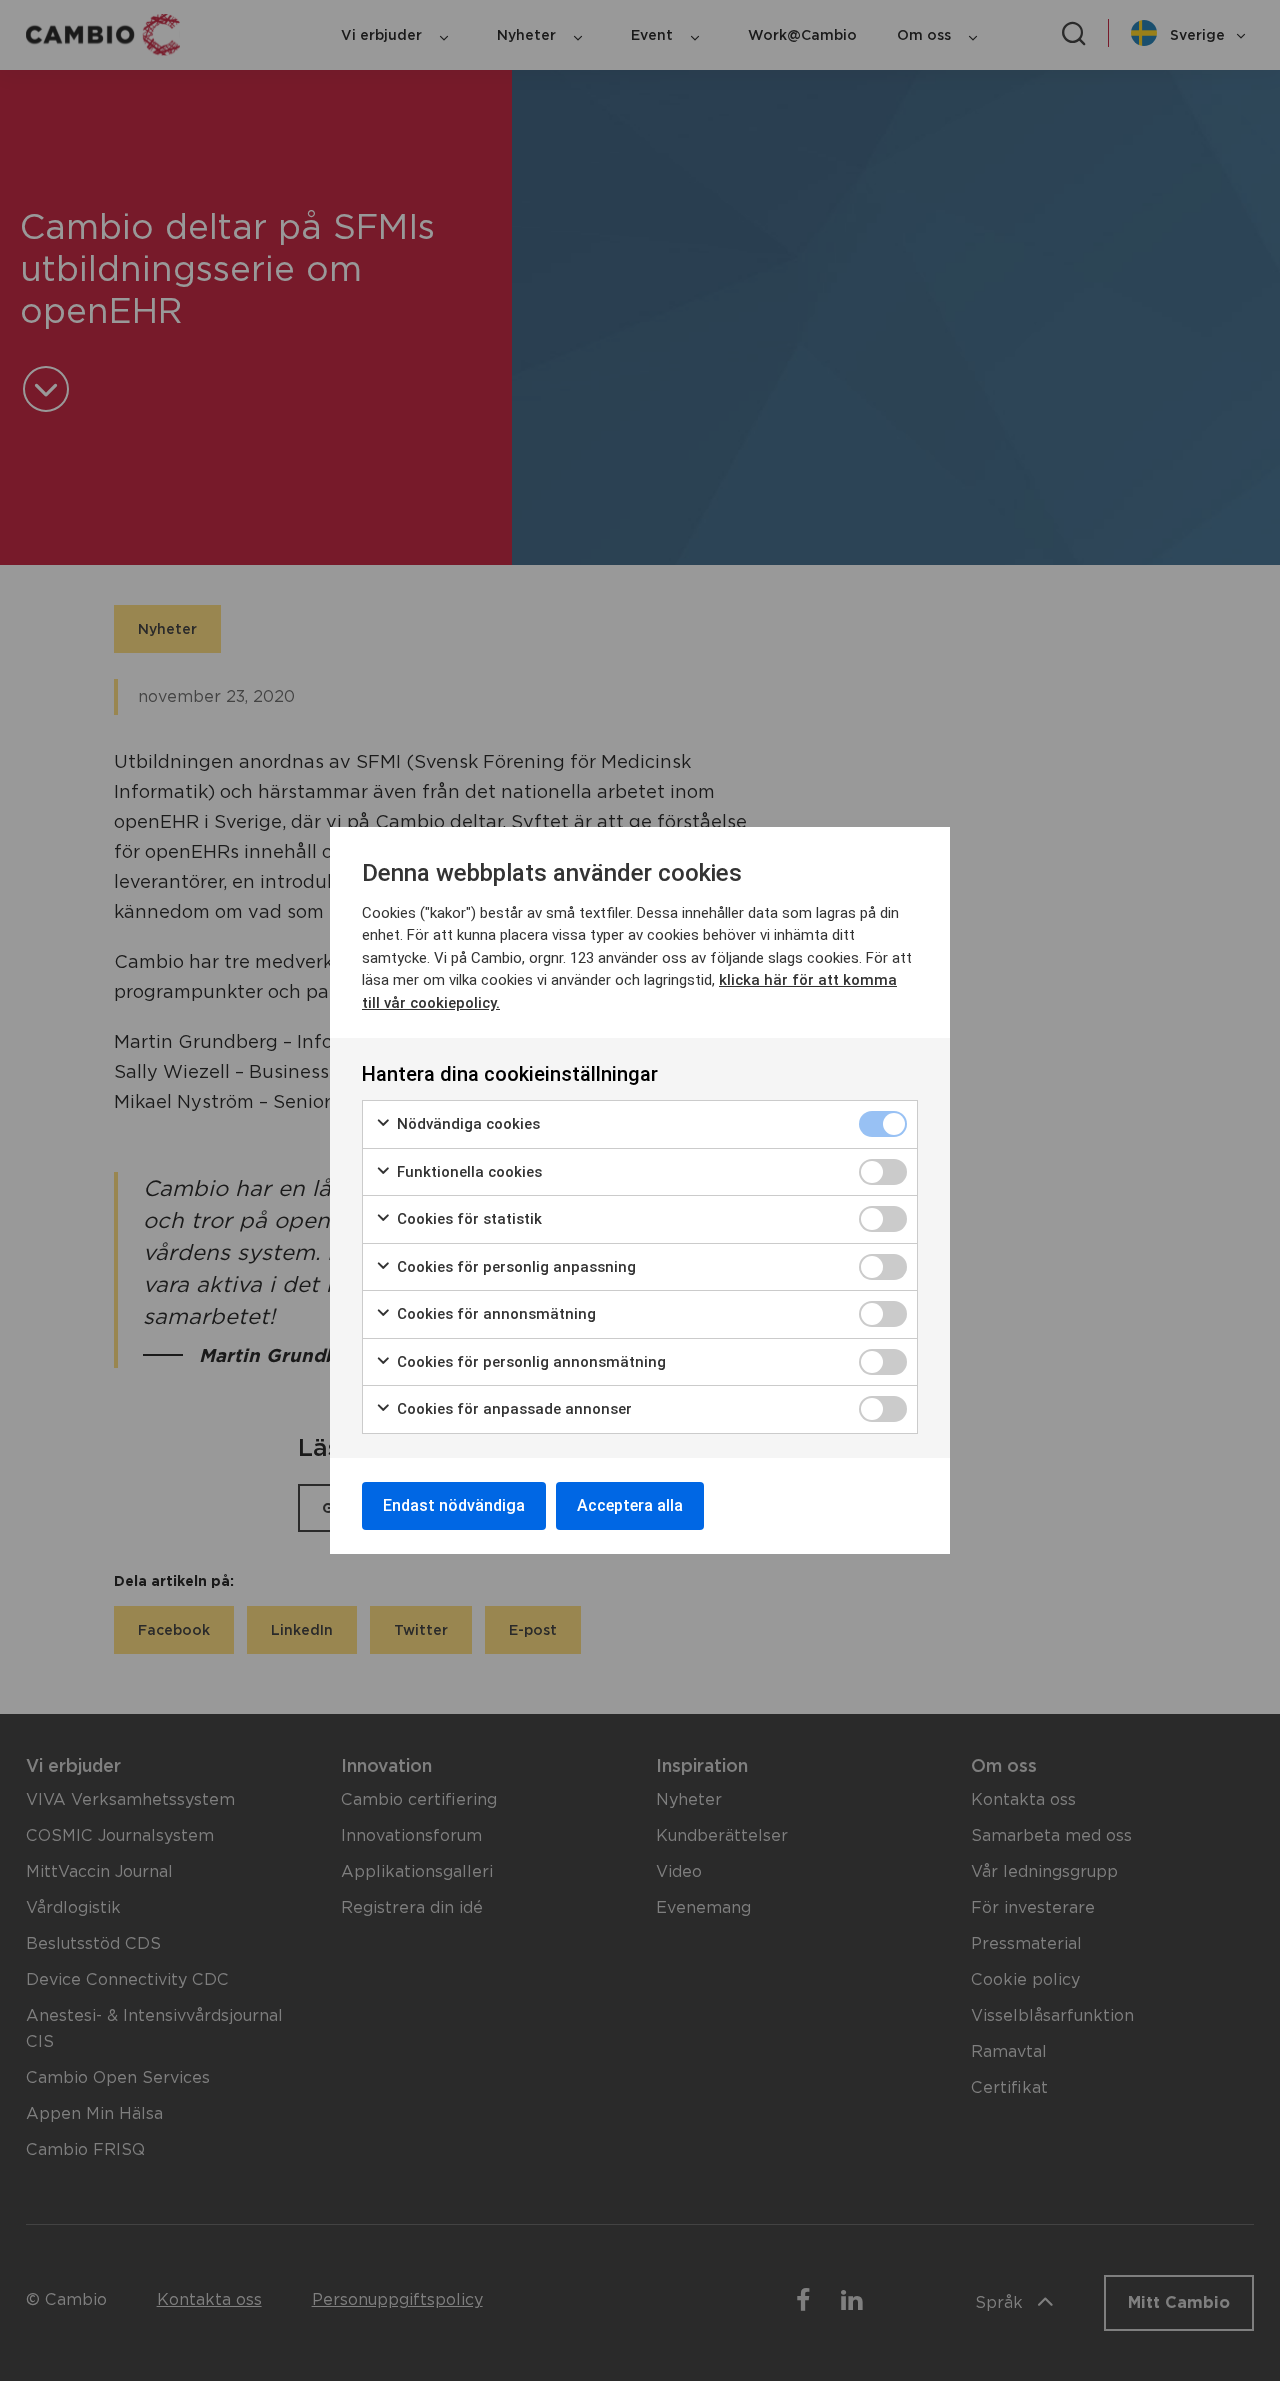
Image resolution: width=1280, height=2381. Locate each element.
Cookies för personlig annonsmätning (529, 1362)
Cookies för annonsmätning (494, 1314)
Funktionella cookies (467, 1172)
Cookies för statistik (467, 1219)
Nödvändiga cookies (466, 1124)
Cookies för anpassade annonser (512, 1409)
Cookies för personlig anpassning (514, 1267)
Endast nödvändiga (454, 1505)
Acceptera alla (630, 1505)
